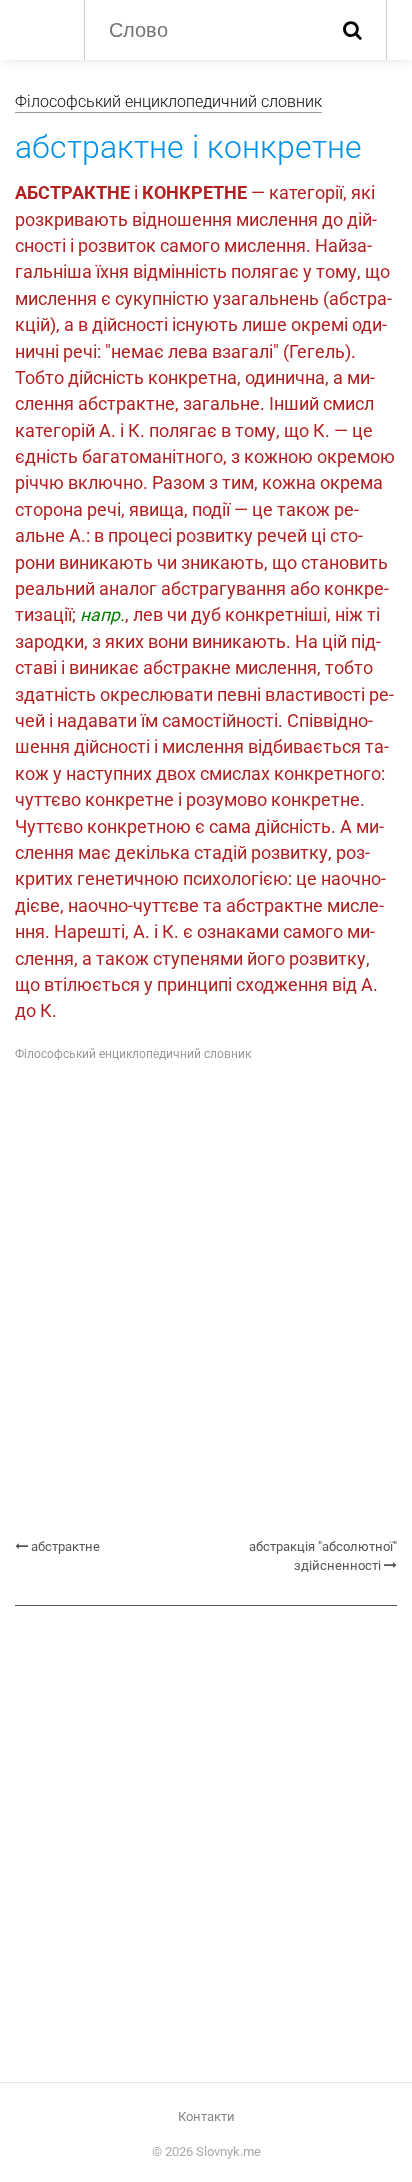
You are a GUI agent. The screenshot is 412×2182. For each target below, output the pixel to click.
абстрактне (65, 1546)
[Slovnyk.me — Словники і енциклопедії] (39, 28)
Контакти (206, 2116)
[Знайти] (352, 30)
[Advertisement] (206, 1301)
